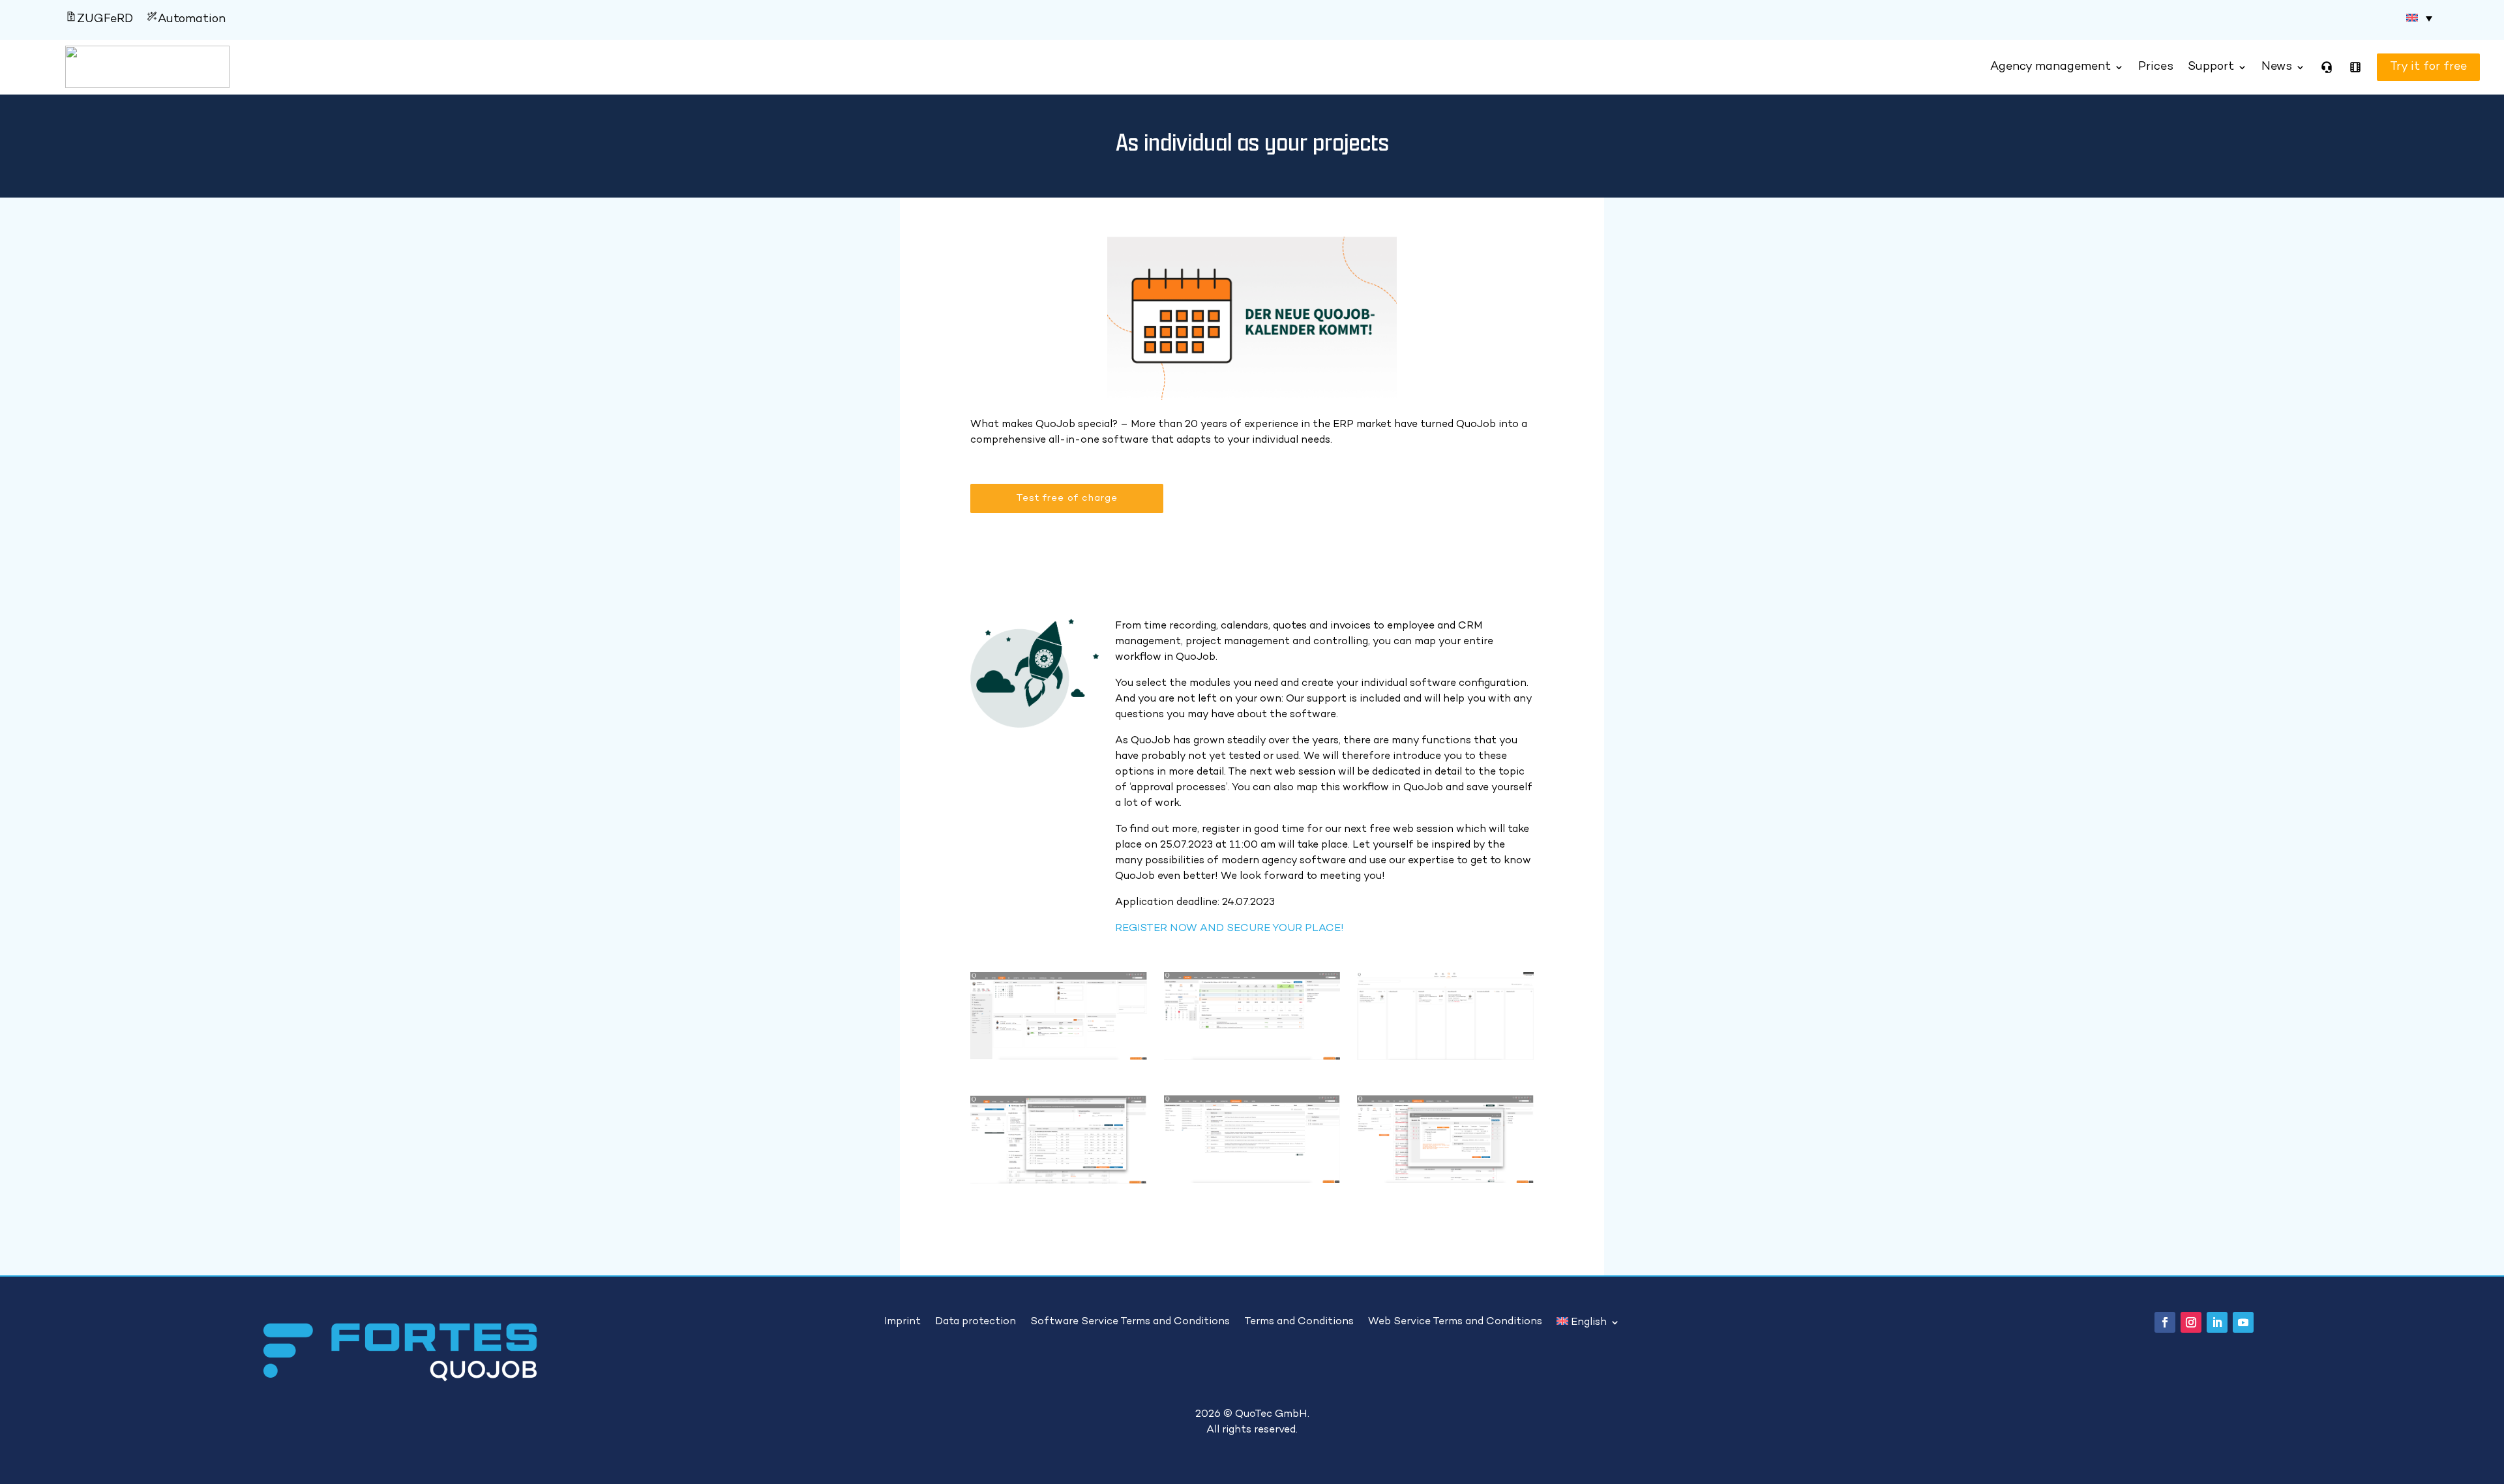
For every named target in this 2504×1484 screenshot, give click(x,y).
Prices (2156, 67)
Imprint (902, 1322)
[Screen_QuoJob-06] (1445, 1180)
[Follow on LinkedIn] (2217, 1322)
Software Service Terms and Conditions (1130, 1322)
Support (2211, 67)
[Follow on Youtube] (2243, 1322)
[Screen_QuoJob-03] (1445, 1057)
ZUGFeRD (105, 19)
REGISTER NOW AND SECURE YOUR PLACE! (1230, 929)
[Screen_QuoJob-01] (1059, 1057)
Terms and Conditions (1299, 1322)
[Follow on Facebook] (2165, 1322)
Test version (2411, 67)
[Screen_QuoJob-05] (1252, 1180)
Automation (192, 19)
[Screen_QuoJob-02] (1252, 1057)
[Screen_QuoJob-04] (1059, 1180)
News (2277, 67)
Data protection (976, 1322)
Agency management (2050, 67)
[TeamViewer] (2327, 67)
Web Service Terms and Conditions (1455, 1322)
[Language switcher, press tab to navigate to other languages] (2419, 18)
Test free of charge (1067, 498)
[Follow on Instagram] (2191, 1322)
